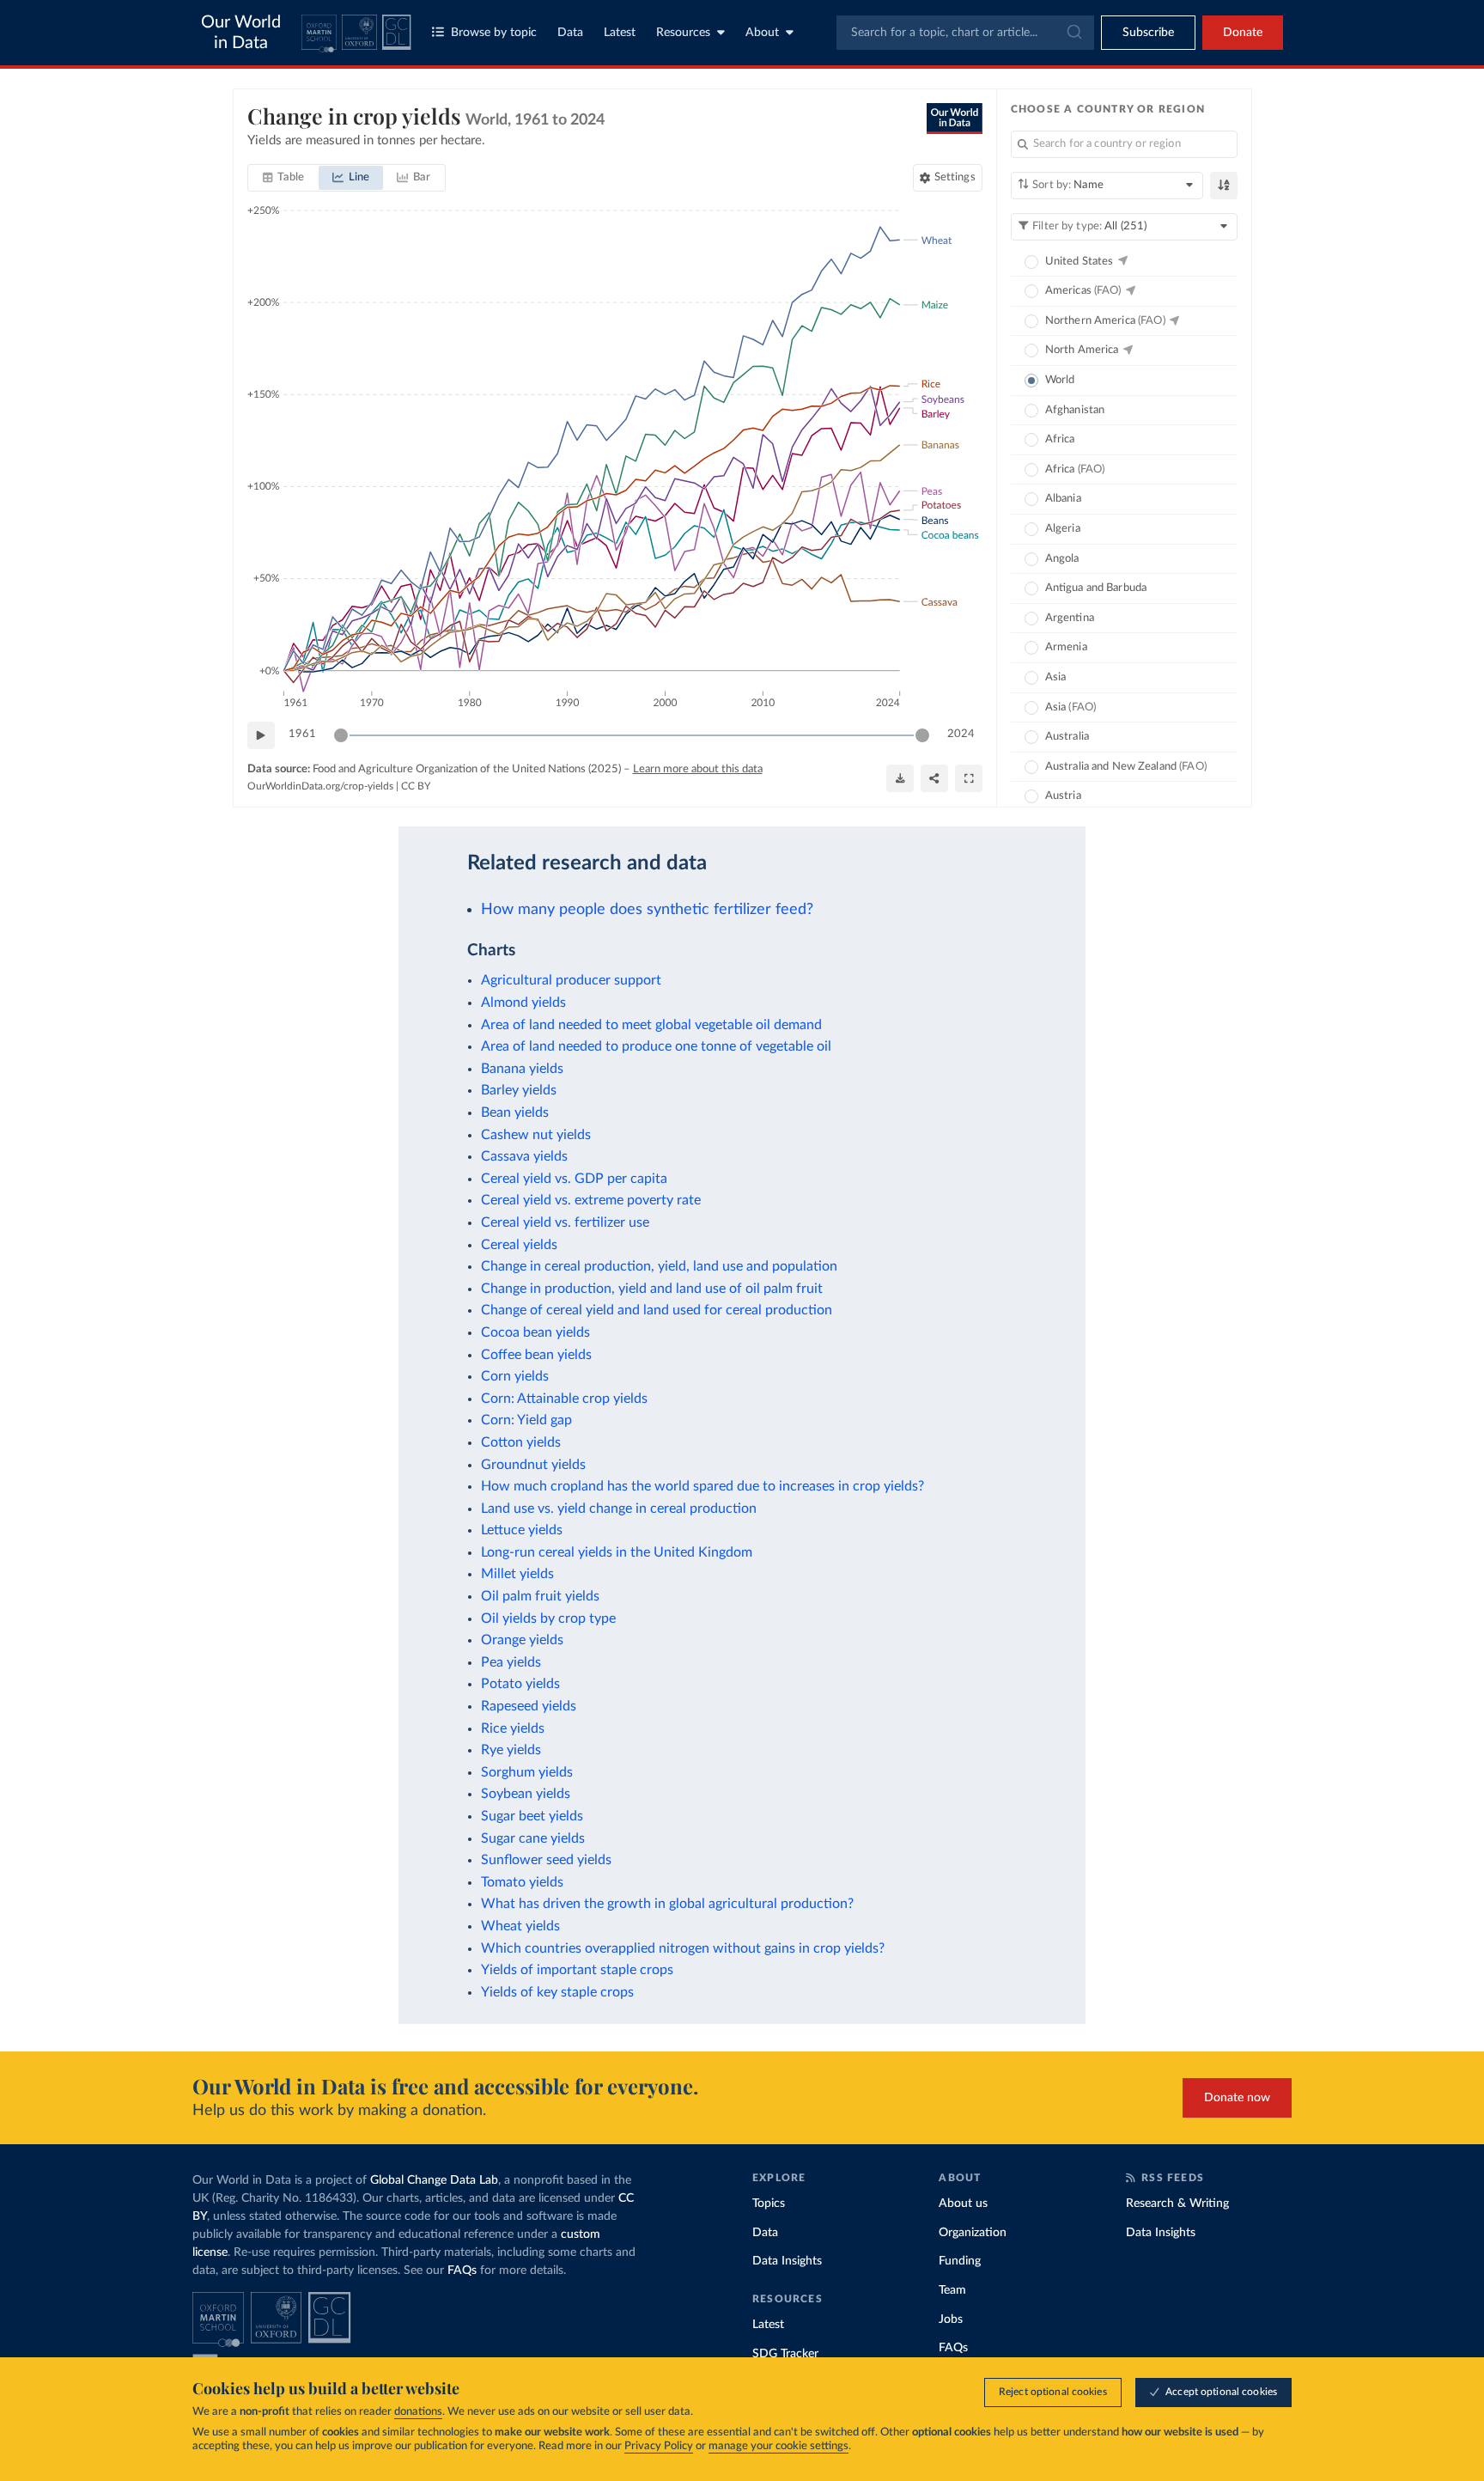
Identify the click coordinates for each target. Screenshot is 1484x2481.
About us (963, 2204)
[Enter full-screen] (969, 778)
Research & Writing (1177, 2204)
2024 (961, 734)
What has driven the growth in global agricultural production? (667, 1904)
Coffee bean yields (536, 1355)
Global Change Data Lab (434, 2180)
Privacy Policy (659, 2446)
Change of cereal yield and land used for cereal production (657, 1310)
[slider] (341, 735)
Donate (1243, 33)
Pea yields (511, 1662)
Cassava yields (524, 1156)
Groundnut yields (533, 1465)
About (762, 33)
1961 (302, 734)
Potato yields (520, 1684)
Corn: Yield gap (526, 1420)
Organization (973, 2233)
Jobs (951, 2319)
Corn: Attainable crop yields (564, 1399)
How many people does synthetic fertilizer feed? (647, 909)
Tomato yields (522, 1882)
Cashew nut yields (536, 1135)
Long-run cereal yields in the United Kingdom (617, 1552)
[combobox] (965, 33)
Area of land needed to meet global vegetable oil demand (651, 1025)
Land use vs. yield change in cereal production (619, 1509)
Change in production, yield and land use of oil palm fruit (652, 1289)
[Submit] (1073, 33)
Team (952, 2290)
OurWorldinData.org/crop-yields (320, 786)
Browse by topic (494, 33)
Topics (769, 2204)
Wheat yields (520, 1926)
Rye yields (511, 1750)
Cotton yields (521, 1442)
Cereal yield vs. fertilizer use (565, 1222)
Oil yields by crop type (548, 1618)
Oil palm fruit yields (540, 1596)
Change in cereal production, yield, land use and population (659, 1266)
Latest (620, 33)
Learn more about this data (698, 769)
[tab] (284, 178)
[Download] (900, 778)
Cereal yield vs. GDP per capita (574, 1179)
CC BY (416, 786)
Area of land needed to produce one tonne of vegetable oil (656, 1046)
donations (418, 2412)
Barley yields (519, 1090)
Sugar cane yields (533, 1838)
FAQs (462, 2271)
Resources (683, 33)
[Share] (934, 778)
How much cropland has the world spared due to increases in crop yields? (702, 1486)
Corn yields (515, 1376)
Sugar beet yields (532, 1816)
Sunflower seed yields (546, 1860)
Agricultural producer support (571, 980)
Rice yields (513, 1728)
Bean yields (515, 1112)
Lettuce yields (522, 1530)
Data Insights (787, 2261)
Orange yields (522, 1640)
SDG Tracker (785, 2354)
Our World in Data (241, 33)
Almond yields (523, 1003)
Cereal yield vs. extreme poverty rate (591, 1200)
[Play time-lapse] (261, 735)
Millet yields (517, 1574)
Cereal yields (519, 1245)
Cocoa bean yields (535, 1332)
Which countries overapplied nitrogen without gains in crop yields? (683, 1948)
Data (570, 33)
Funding (960, 2261)
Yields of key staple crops (557, 1992)
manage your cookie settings (778, 2446)
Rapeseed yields (529, 1706)
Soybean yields (526, 1794)
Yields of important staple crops (577, 1970)
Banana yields (522, 1069)
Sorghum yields (527, 1772)
